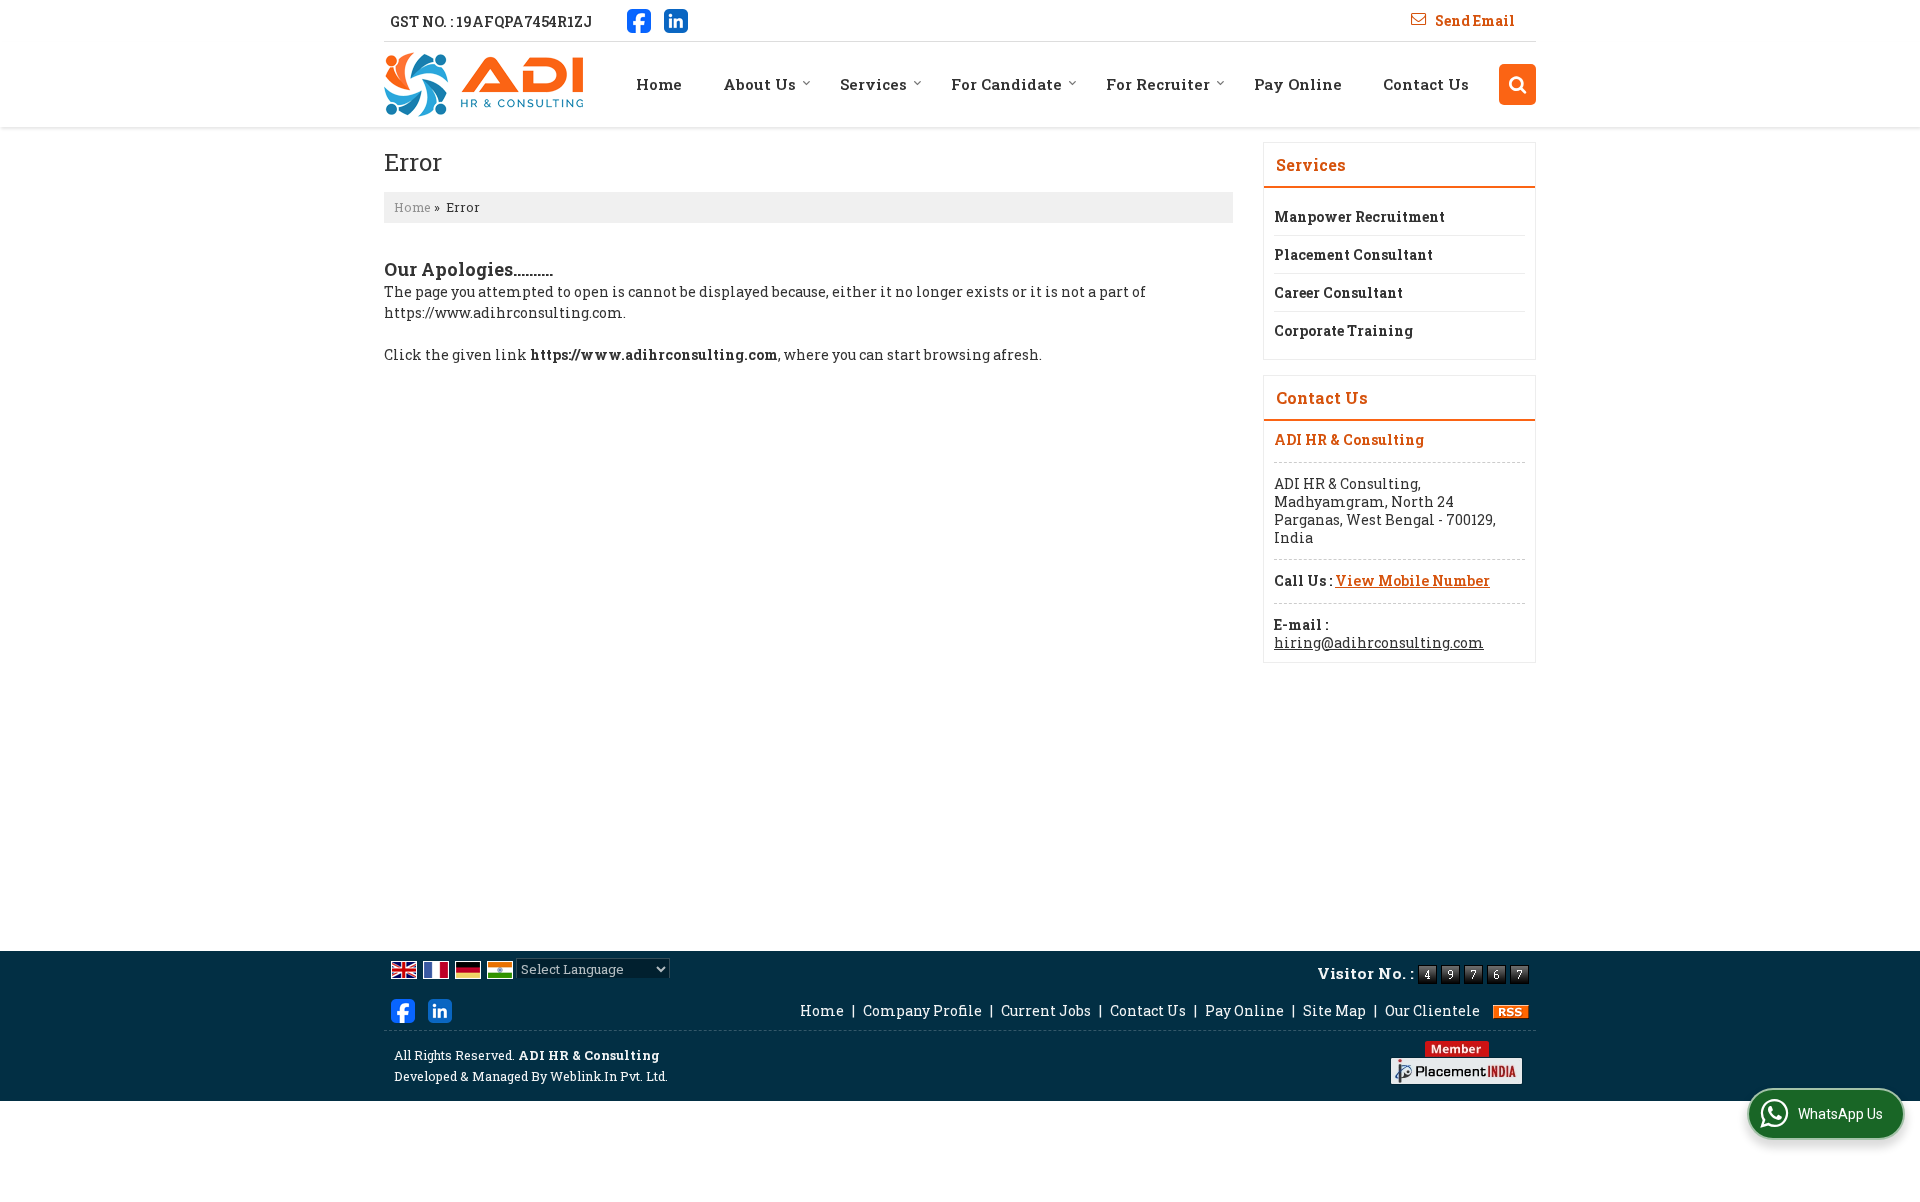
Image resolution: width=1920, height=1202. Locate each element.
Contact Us (1426, 84)
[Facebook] (639, 19)
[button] (1412, 580)
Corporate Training (1343, 330)
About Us (759, 84)
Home (659, 84)
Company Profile (922, 1010)
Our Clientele (1432, 1010)
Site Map (1334, 1010)
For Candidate (1006, 84)
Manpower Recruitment (1359, 216)
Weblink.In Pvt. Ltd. (609, 1076)
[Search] (1517, 84)
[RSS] (1511, 1010)
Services (873, 84)
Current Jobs (1046, 1010)
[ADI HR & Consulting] (483, 84)
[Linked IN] (676, 19)
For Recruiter (1158, 84)
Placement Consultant (1353, 254)
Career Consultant (1338, 292)
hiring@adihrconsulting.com (1379, 642)
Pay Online (1298, 84)
